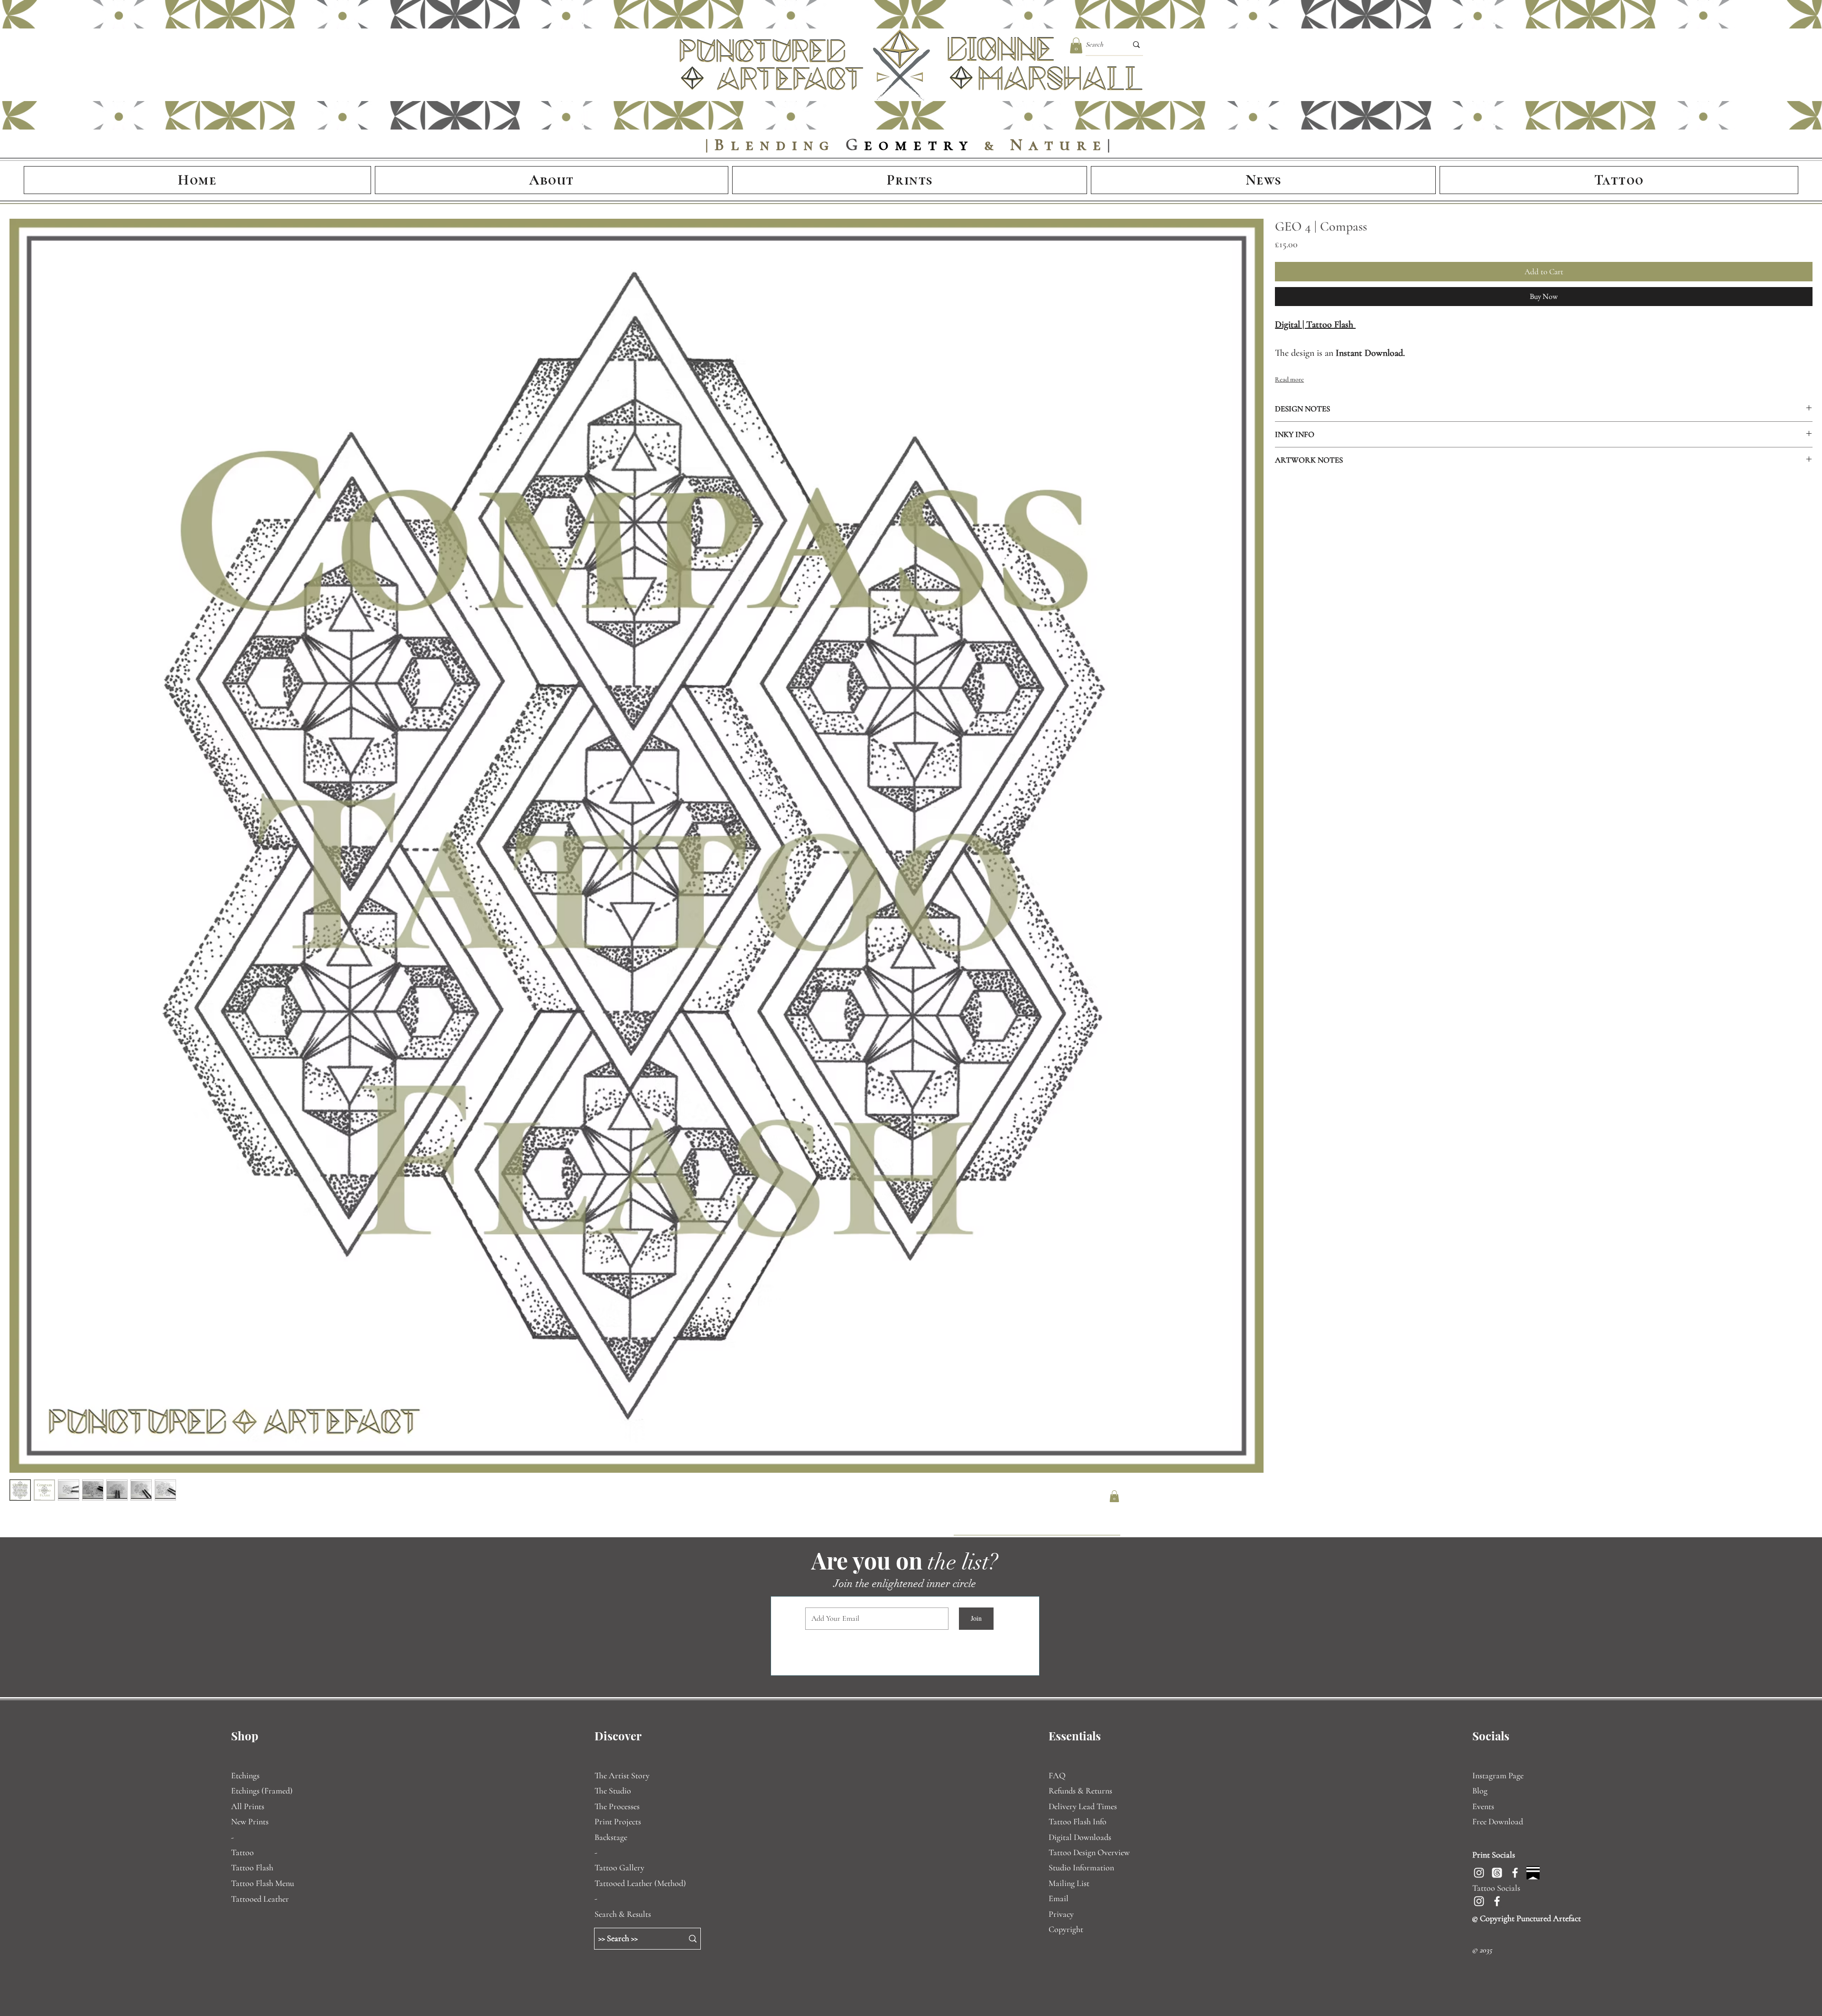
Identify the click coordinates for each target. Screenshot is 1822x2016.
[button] (1076, 45)
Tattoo (242, 1852)
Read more (1289, 406)
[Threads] (1497, 1873)
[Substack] (1533, 1873)
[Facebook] (1515, 1873)
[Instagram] (1479, 1873)
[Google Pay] (1453, 323)
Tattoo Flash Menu (263, 1883)
